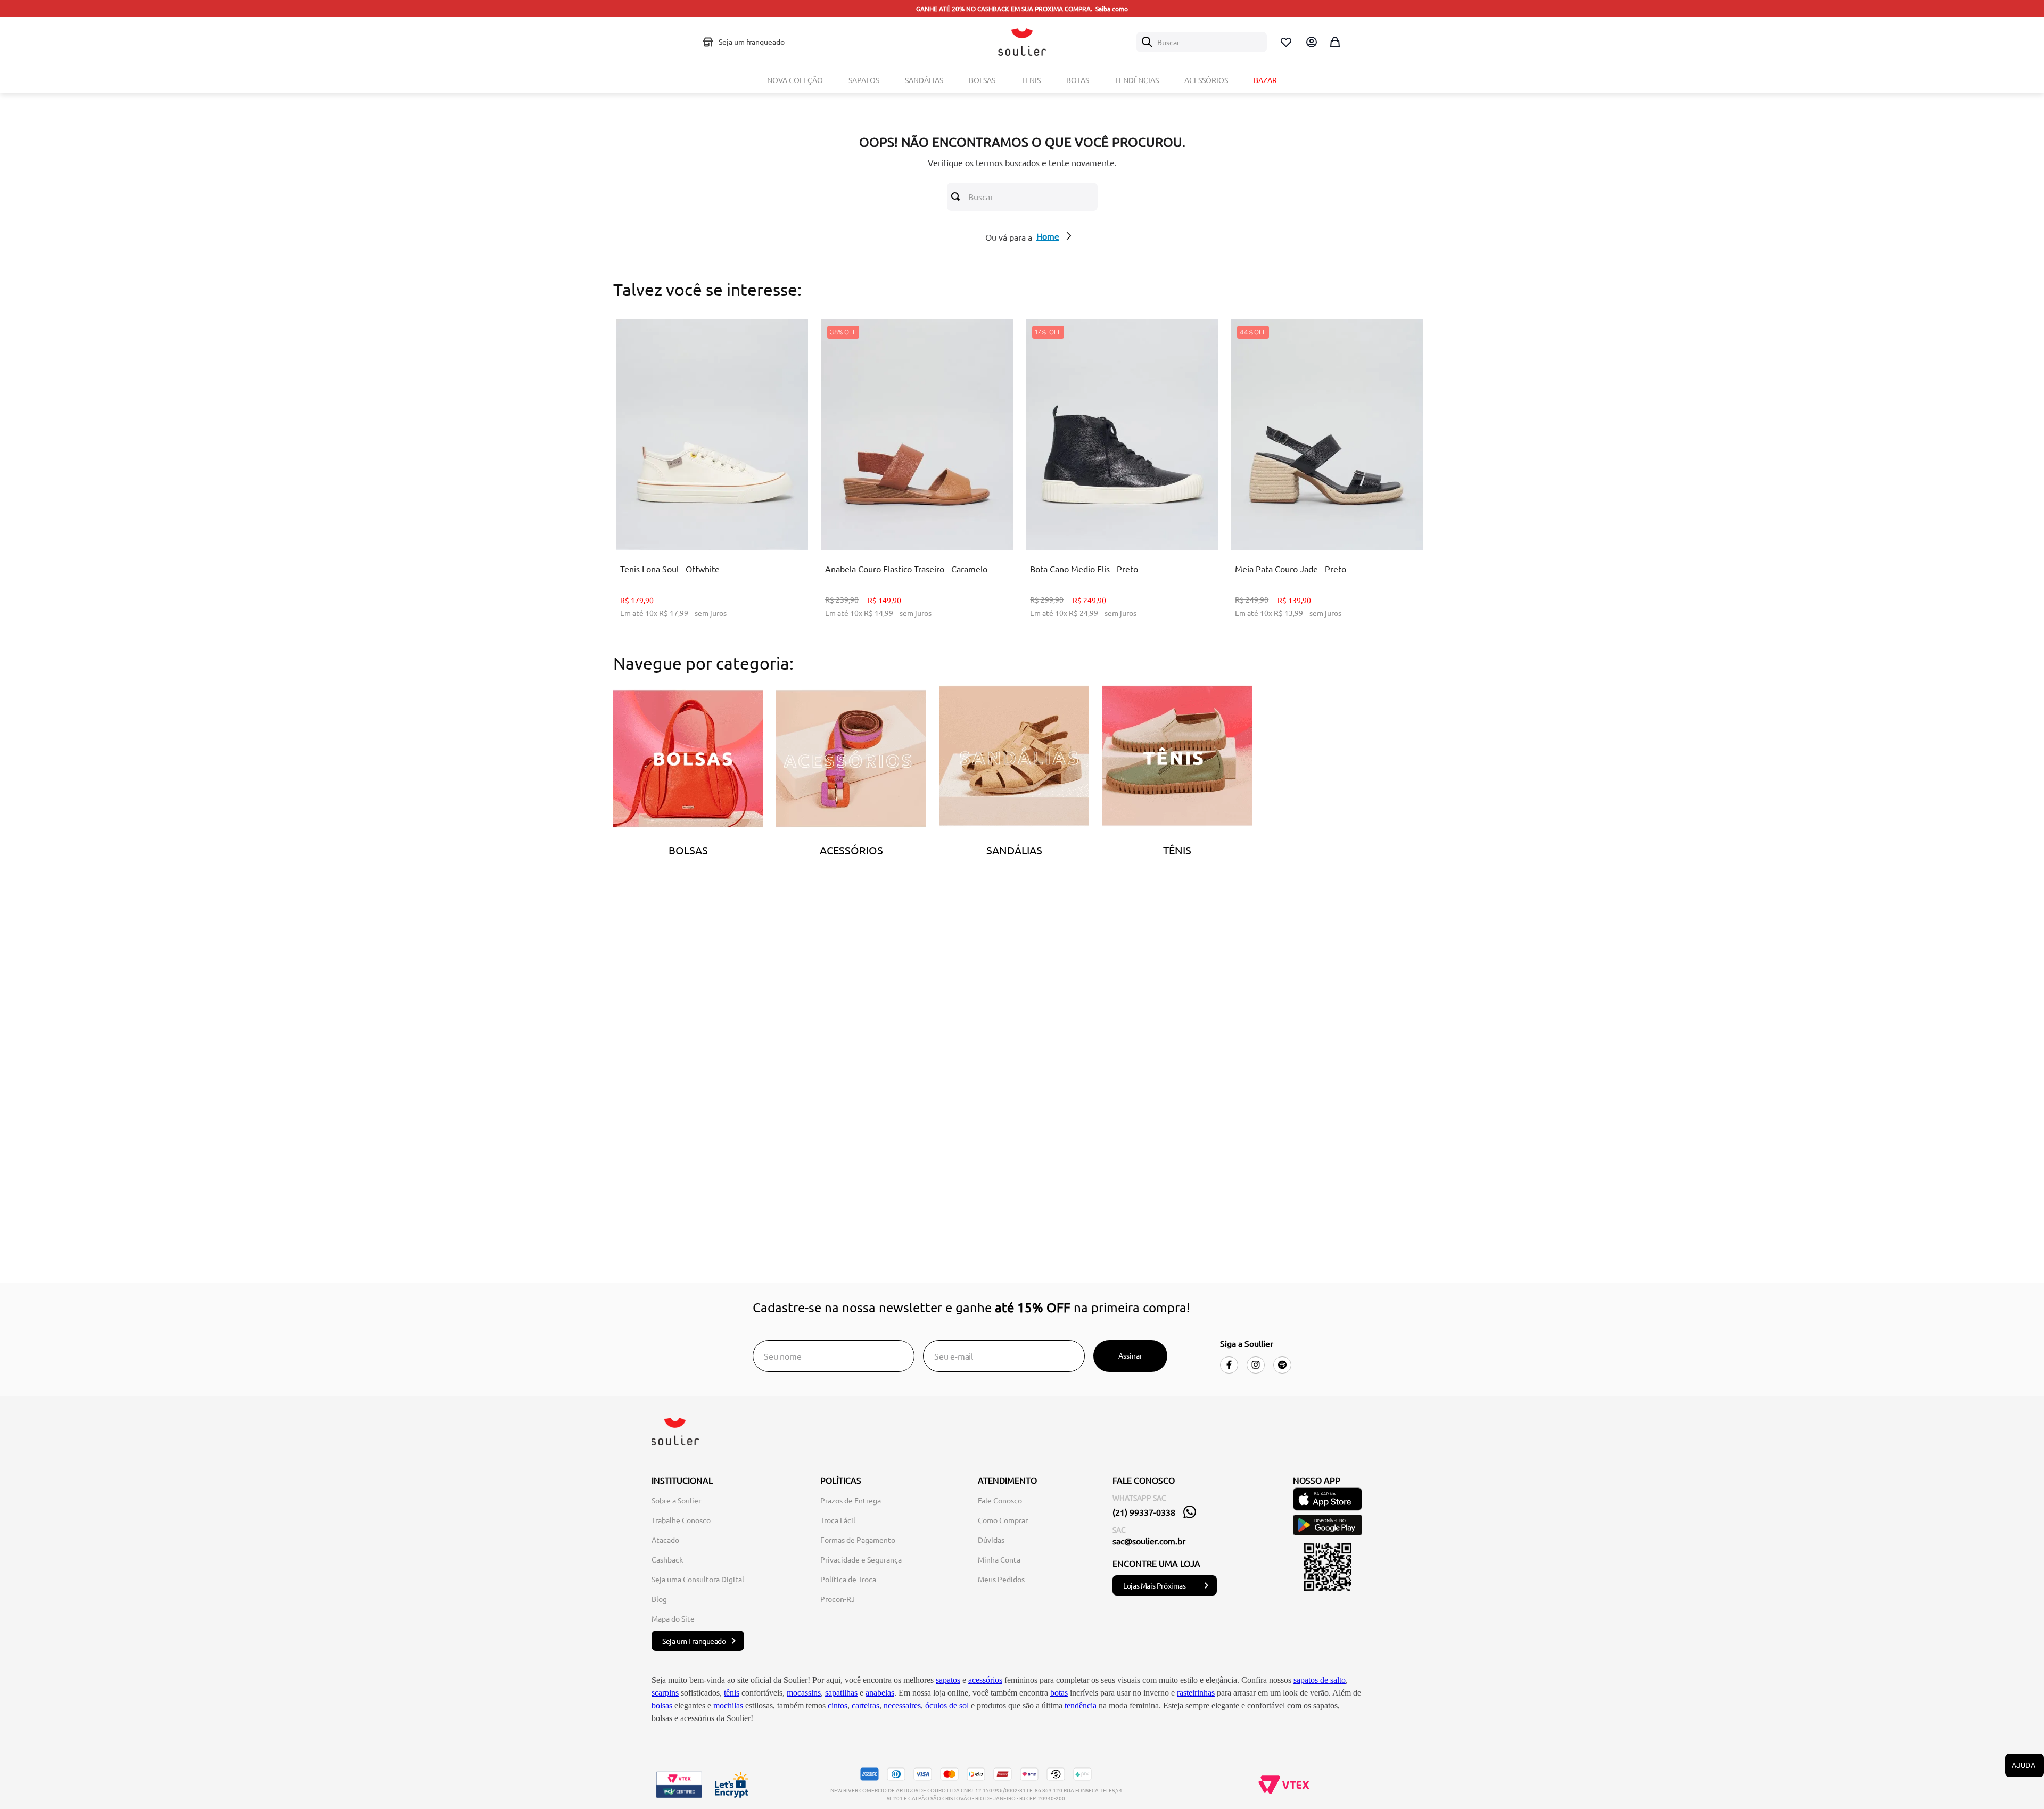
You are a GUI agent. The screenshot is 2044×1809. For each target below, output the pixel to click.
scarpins (665, 1693)
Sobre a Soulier (676, 1500)
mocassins (804, 1693)
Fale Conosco (1000, 1500)
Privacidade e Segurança (861, 1559)
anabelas (880, 1693)
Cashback (667, 1559)
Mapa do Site (673, 1618)
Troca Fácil (838, 1520)
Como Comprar (1003, 1520)
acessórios (985, 1680)
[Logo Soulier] (1022, 42)
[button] (679, 523)
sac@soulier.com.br (1149, 1541)
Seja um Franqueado (694, 1641)
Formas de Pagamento (858, 1540)
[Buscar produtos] (958, 196)
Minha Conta (999, 1559)
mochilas (728, 1705)
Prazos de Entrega (851, 1500)
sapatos (948, 1680)
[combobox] (1202, 42)
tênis (732, 1693)
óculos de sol (947, 1705)
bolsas (662, 1705)
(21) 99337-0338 (1144, 1512)
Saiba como (1112, 9)
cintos (838, 1705)
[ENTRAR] (1311, 42)
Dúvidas (991, 1540)
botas (1059, 1693)
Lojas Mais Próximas (1154, 1585)
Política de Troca (848, 1579)
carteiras (866, 1705)
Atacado (665, 1540)
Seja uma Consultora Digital (698, 1579)
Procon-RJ (838, 1599)
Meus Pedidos (1001, 1579)
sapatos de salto (1320, 1680)
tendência (1081, 1705)
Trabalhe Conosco (681, 1520)
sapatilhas (841, 1693)
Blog (659, 1599)
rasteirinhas (1196, 1693)
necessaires (902, 1705)
